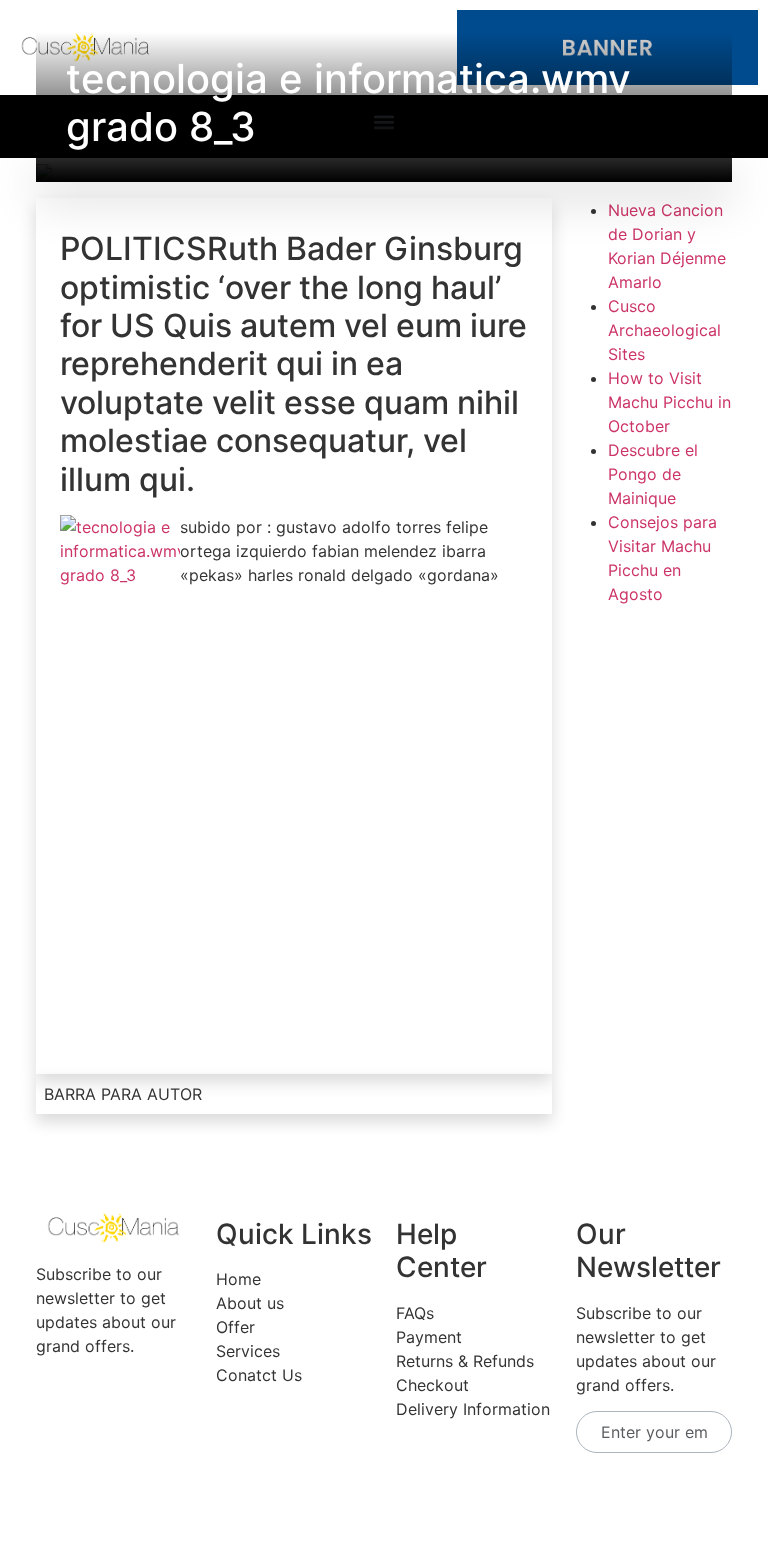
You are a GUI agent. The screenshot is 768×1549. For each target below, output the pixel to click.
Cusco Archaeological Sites (664, 330)
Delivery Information (473, 1409)
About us (250, 1303)
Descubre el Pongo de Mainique (653, 474)
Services (248, 1351)
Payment (429, 1337)
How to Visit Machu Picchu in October (669, 402)
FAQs (415, 1313)
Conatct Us (259, 1375)
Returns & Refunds (465, 1361)
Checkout (432, 1385)
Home (238, 1279)
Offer (235, 1327)
